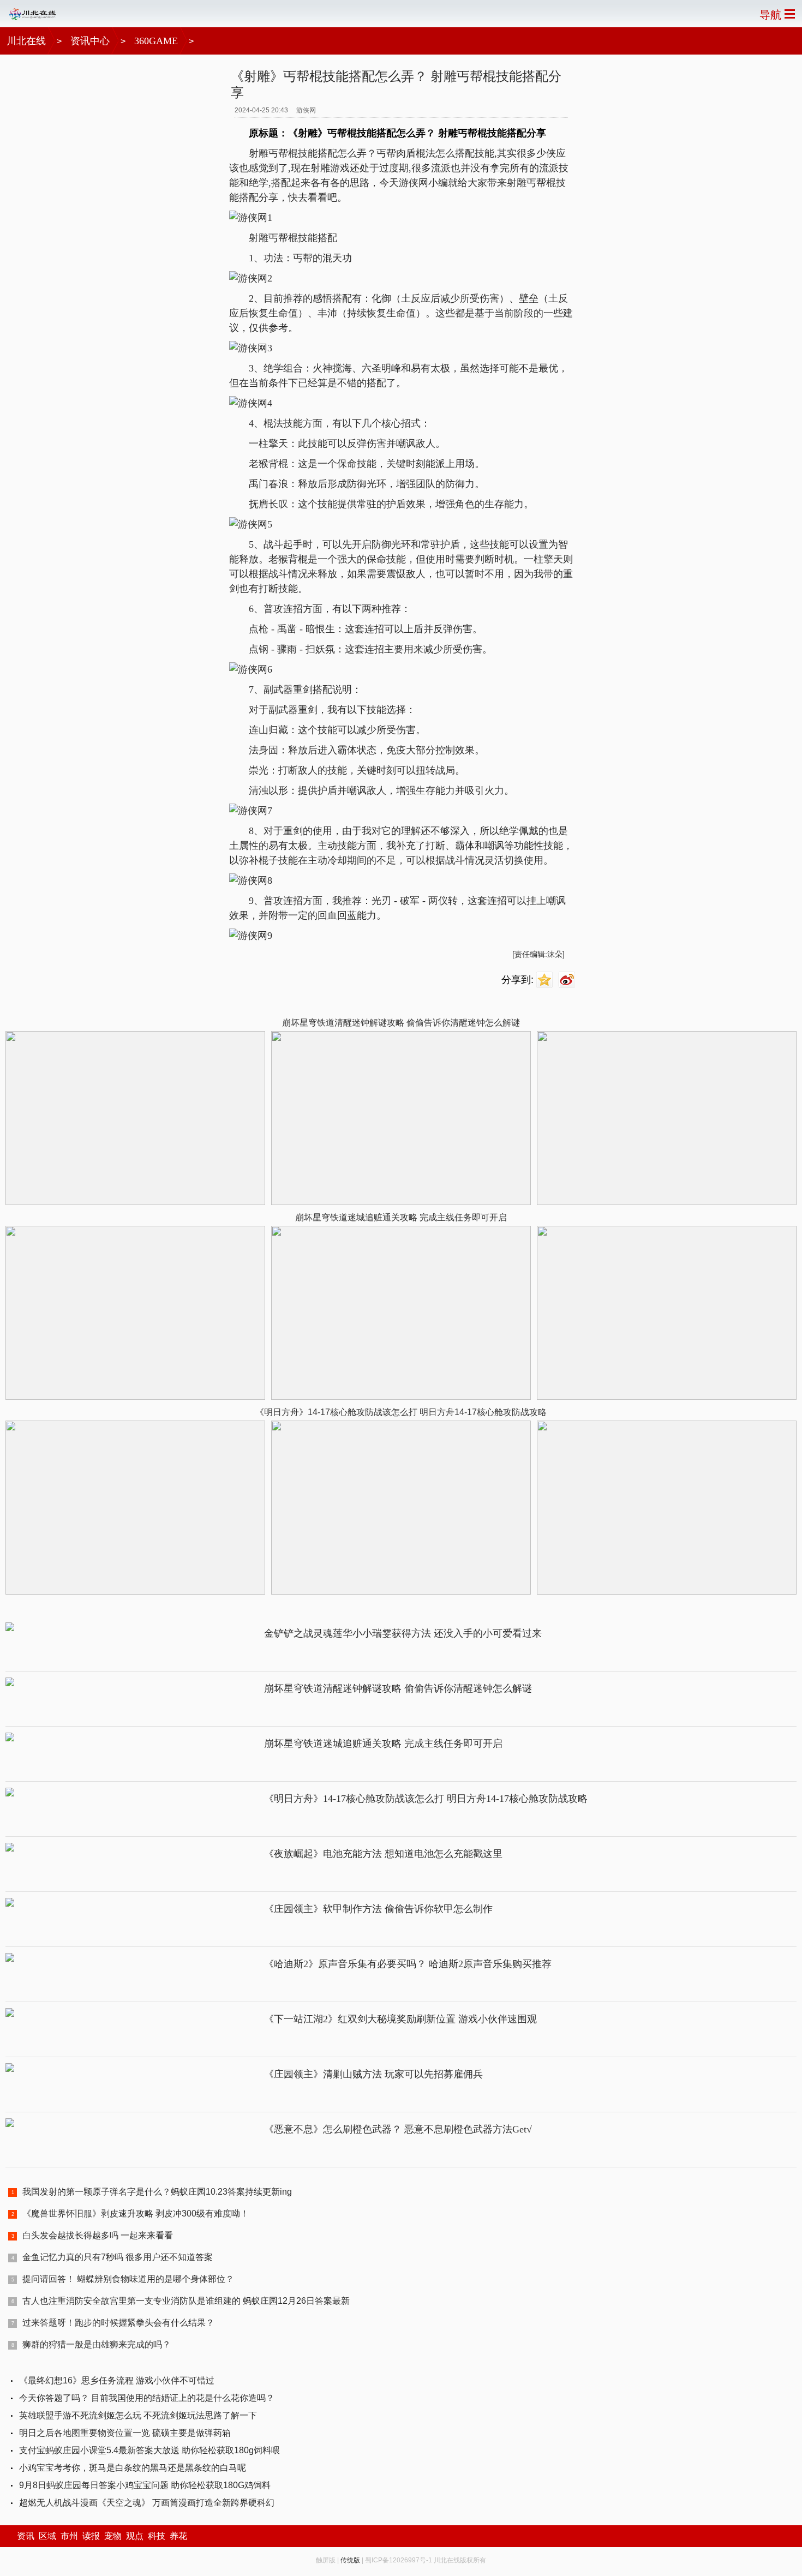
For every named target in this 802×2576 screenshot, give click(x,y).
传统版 (350, 2560)
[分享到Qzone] (546, 980)
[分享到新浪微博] (568, 980)
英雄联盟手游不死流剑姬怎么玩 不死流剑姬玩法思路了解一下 (138, 2415)
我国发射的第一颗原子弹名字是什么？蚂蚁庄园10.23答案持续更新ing (157, 2192)
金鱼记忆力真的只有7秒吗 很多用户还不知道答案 (118, 2257)
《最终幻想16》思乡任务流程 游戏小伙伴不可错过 (117, 2380)
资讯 (26, 2536)
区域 (47, 2536)
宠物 (113, 2536)
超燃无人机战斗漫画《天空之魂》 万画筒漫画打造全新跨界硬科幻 (147, 2503)
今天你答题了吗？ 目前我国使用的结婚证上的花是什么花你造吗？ (147, 2398)
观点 (135, 2536)
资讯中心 (90, 41)
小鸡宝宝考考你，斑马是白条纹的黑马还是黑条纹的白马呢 (133, 2468)
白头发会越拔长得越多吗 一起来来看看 (98, 2235)
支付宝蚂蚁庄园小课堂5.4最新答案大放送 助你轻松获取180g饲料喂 (149, 2450)
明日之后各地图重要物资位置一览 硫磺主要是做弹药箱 (125, 2433)
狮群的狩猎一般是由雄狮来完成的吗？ (97, 2344)
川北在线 (26, 41)
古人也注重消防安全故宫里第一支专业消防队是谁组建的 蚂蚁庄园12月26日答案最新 (186, 2301)
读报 (91, 2536)
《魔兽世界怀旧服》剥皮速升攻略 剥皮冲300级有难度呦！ (136, 2213)
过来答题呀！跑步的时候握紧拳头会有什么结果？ (118, 2323)
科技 (157, 2536)
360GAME (156, 41)
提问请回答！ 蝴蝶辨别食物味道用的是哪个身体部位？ (128, 2279)
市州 (69, 2536)
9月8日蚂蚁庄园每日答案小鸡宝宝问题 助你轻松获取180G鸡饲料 (145, 2485)
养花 (178, 2536)
